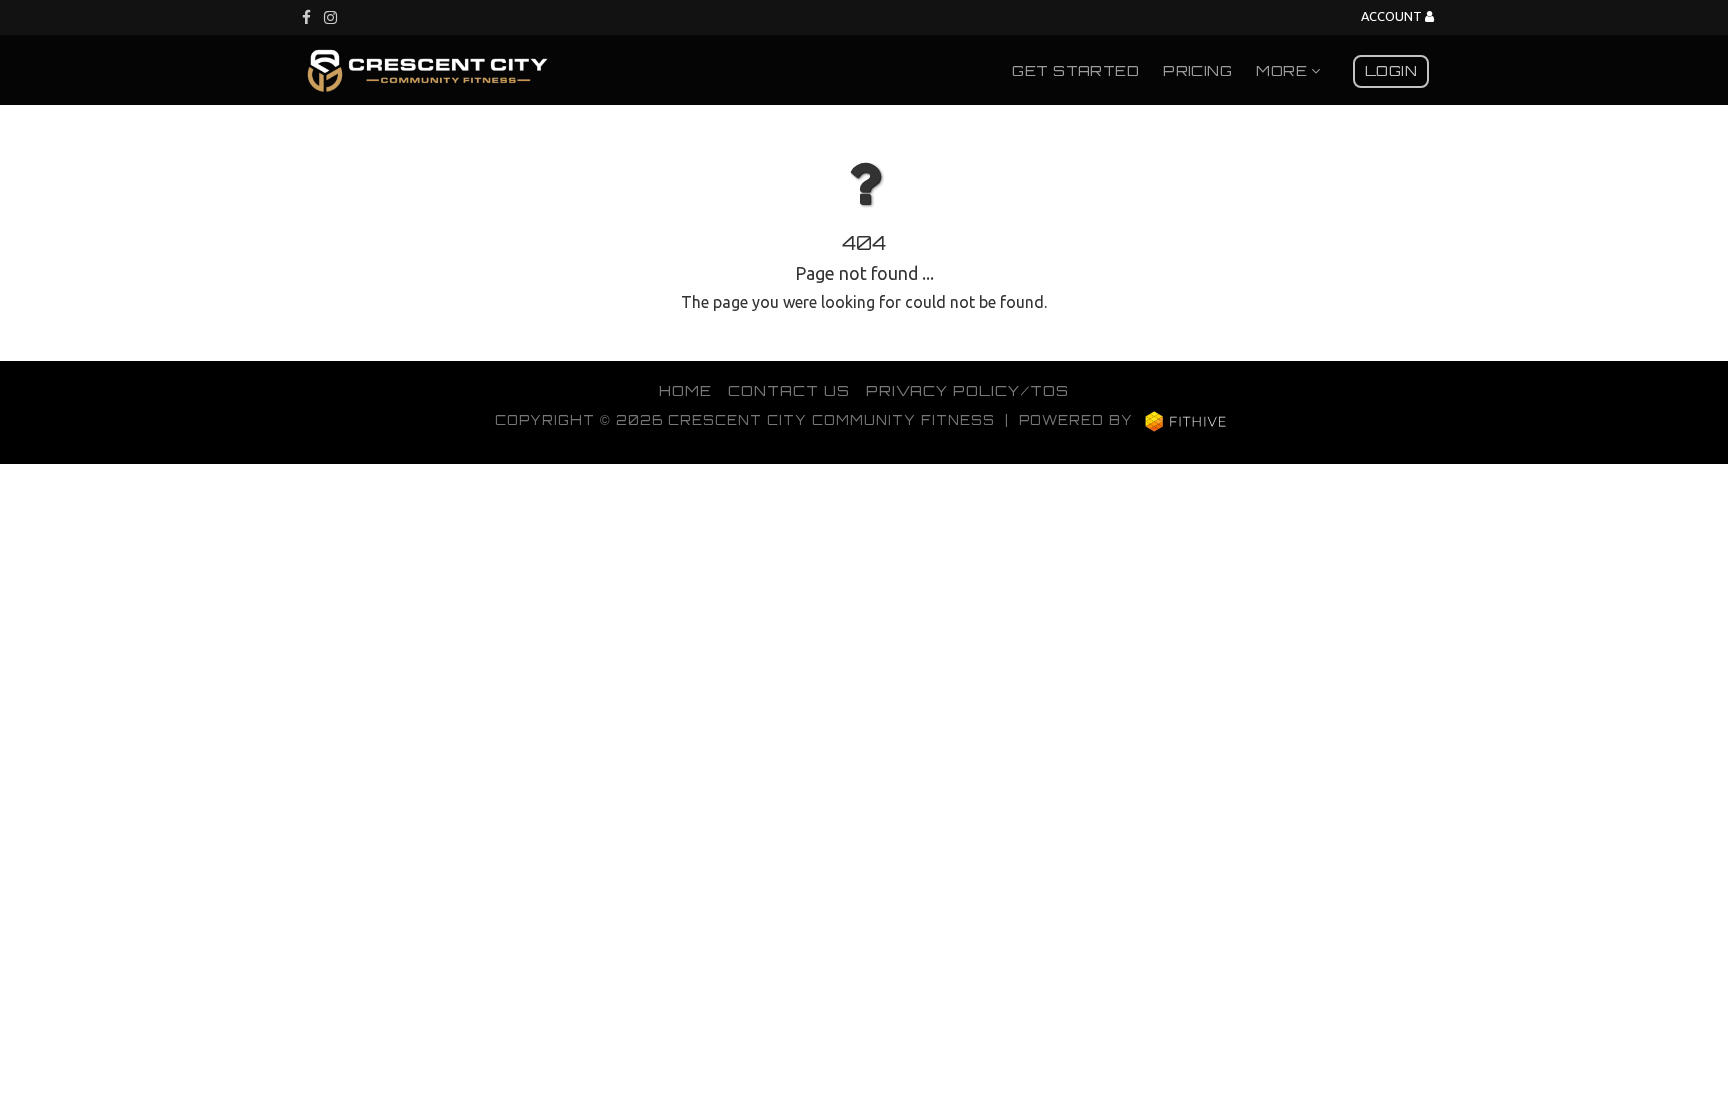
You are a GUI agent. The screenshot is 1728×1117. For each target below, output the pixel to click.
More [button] (1283, 70)
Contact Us (789, 390)
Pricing (1197, 70)
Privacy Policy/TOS (967, 390)
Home (685, 390)
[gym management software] (1185, 420)
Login (1391, 70)
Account (1393, 16)
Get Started (1075, 70)
